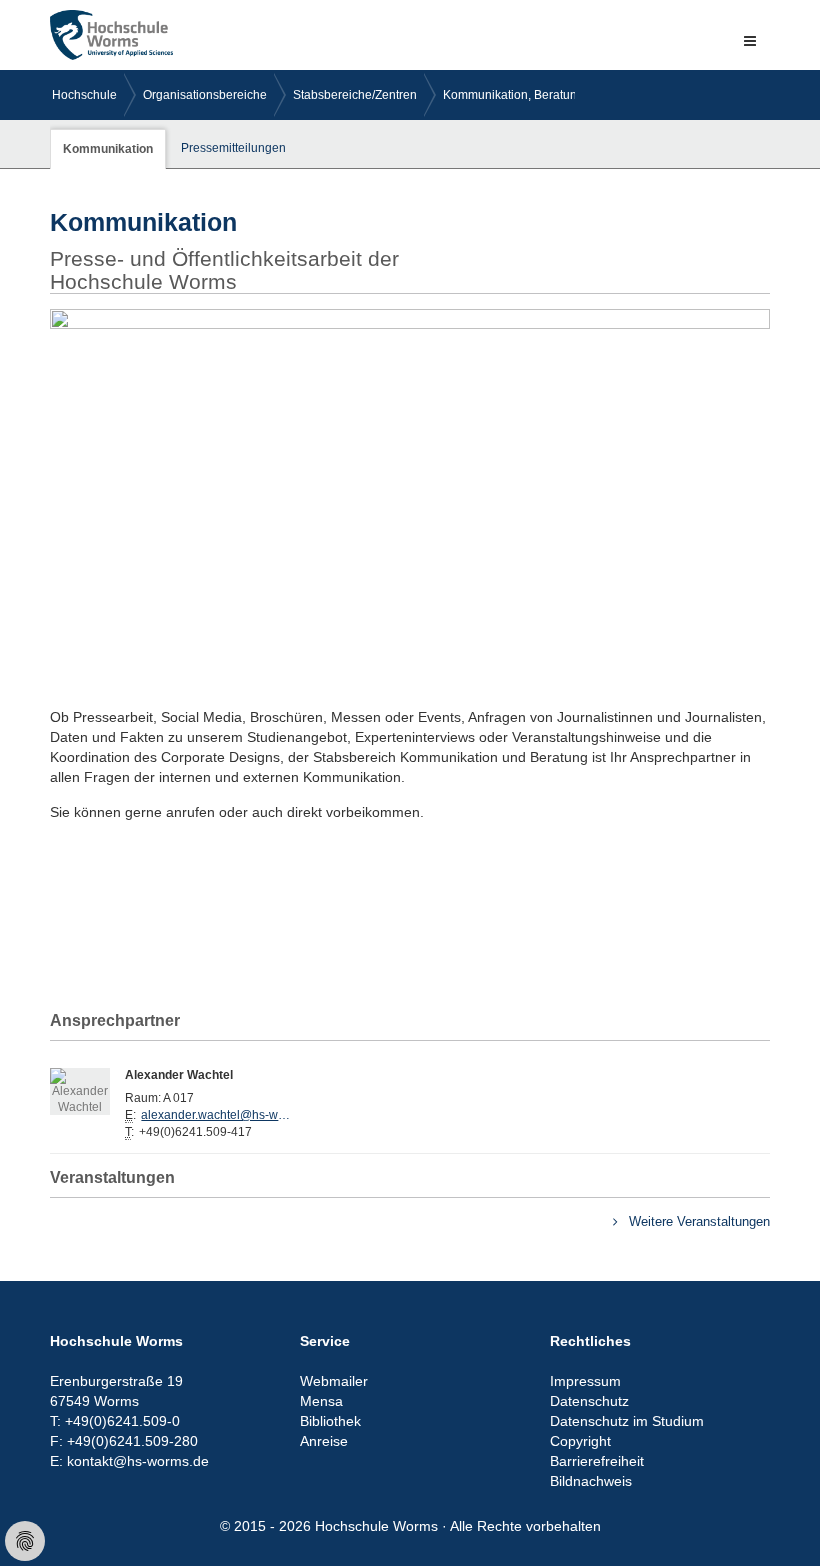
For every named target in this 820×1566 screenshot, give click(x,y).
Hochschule (84, 95)
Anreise (324, 1441)
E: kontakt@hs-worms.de (129, 1461)
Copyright (580, 1441)
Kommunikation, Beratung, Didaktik (538, 95)
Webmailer (334, 1381)
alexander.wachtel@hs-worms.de (216, 1115)
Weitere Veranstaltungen (697, 1221)
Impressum (585, 1381)
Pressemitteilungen (233, 148)
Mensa (321, 1401)
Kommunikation (108, 149)
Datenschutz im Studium (627, 1421)
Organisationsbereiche (205, 95)
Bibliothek (330, 1421)
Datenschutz (589, 1401)
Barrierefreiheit (597, 1461)
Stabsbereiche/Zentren (355, 95)
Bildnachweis (591, 1481)
